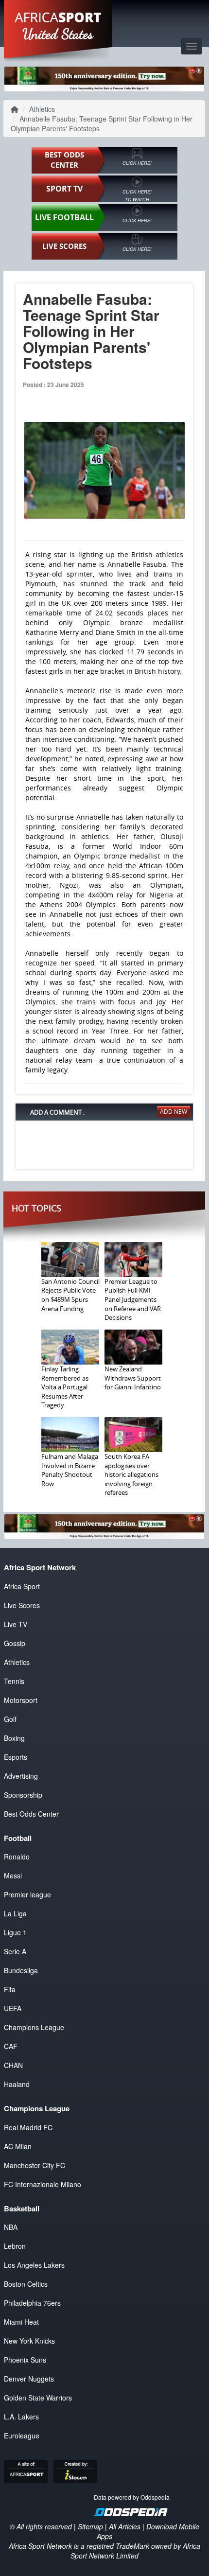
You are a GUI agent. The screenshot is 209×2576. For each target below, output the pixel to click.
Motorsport (21, 1700)
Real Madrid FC (28, 2127)
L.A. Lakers (21, 2417)
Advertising (21, 1776)
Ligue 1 (15, 1932)
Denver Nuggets (29, 2379)
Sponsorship (23, 1795)
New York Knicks (29, 2341)
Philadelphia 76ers (32, 2303)
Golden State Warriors (38, 2398)
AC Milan (18, 2146)
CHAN (13, 2065)
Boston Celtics (26, 2284)
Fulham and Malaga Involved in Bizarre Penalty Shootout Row (70, 1470)
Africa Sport (22, 1586)
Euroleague (22, 2436)
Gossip (15, 1643)
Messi (13, 1875)
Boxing (14, 1738)
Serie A (15, 1951)
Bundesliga (21, 1970)
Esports (16, 1757)
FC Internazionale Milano (43, 2184)
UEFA (13, 2008)
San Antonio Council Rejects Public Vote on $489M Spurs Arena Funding (70, 1295)
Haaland (17, 2084)
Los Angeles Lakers (34, 2265)
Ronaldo (17, 1857)
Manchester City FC (35, 2165)
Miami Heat (21, 2322)
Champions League (34, 2027)
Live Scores (22, 1605)
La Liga (15, 1913)
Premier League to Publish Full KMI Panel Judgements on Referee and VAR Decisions (133, 1299)
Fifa (10, 1989)
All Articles (125, 2526)
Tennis (14, 1681)
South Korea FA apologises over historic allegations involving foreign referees (131, 1474)
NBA (11, 2227)
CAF (11, 2046)
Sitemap (90, 2526)
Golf (10, 1719)
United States (58, 34)
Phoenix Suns (25, 2360)
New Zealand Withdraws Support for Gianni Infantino (133, 1378)
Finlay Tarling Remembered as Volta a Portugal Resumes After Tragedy (65, 1387)
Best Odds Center (31, 1814)
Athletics (42, 109)
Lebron (15, 2246)
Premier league (27, 1894)
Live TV (16, 1624)
